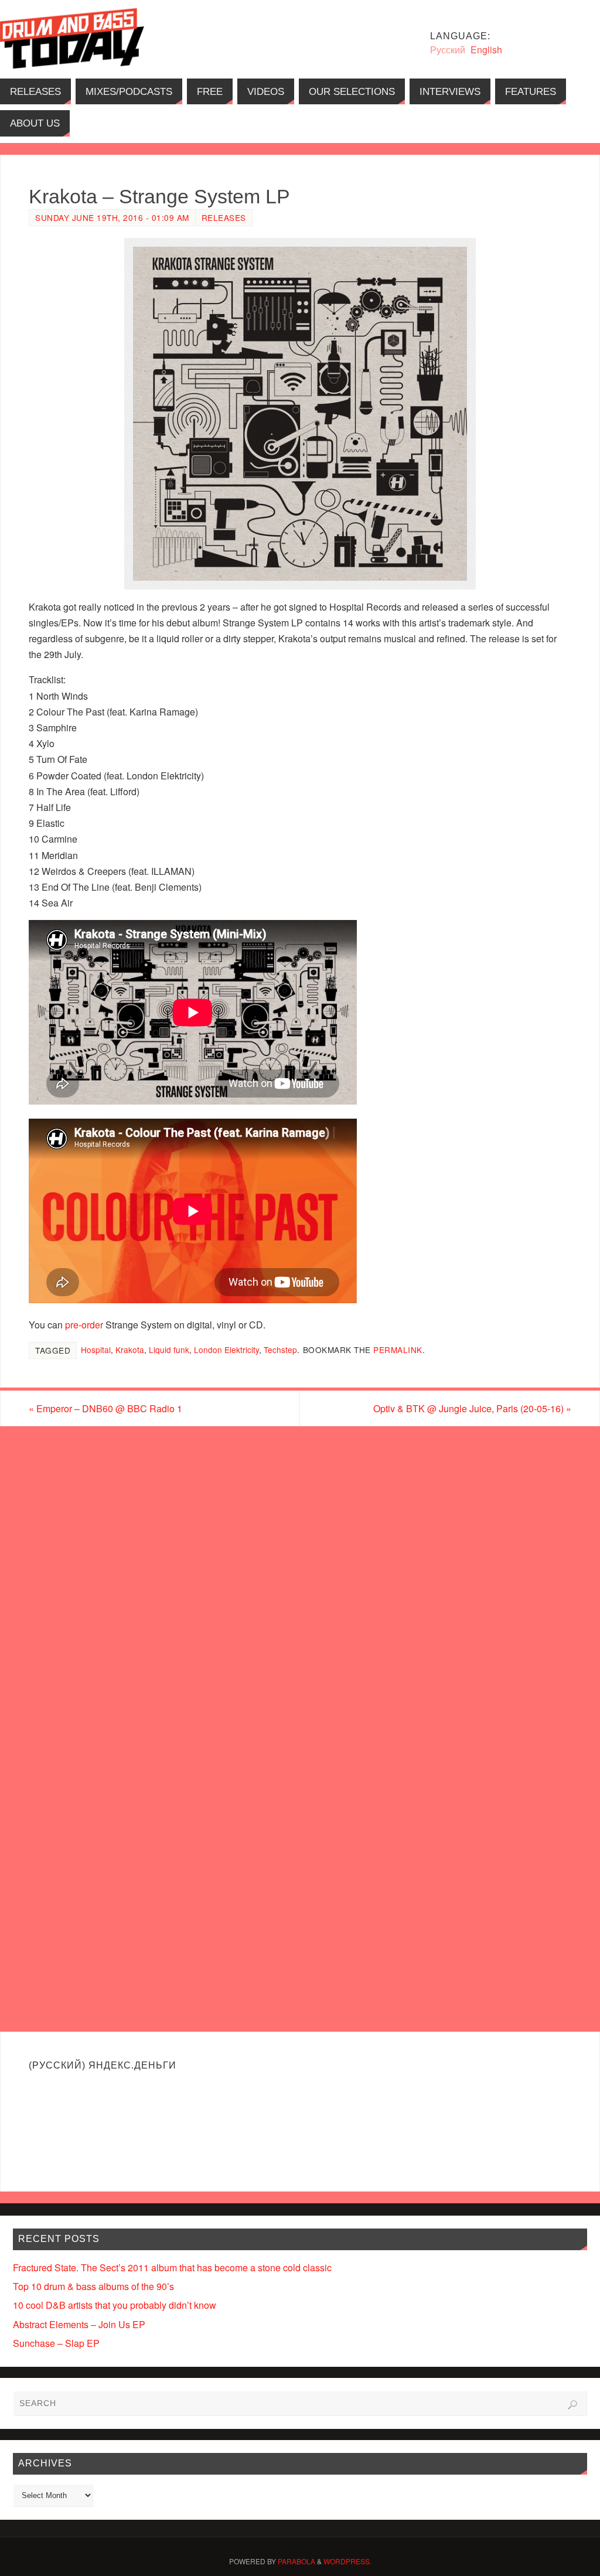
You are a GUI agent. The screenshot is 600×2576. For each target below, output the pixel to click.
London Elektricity (226, 1350)
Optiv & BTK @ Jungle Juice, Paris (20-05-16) (472, 1408)
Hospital (96, 1350)
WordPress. (347, 2561)
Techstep (280, 1350)
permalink (398, 1350)
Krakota (130, 1350)
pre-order (84, 1325)
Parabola (296, 2561)
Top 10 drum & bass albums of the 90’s (93, 2286)
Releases (224, 217)
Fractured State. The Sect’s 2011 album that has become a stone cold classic (172, 2267)
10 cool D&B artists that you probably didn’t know (115, 2305)
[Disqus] (300, 1576)
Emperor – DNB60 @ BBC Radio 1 (105, 1408)
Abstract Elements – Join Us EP (79, 2324)
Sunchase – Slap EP (56, 2343)
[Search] (572, 2405)
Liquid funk (169, 1350)
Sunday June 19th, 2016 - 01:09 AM (112, 217)
